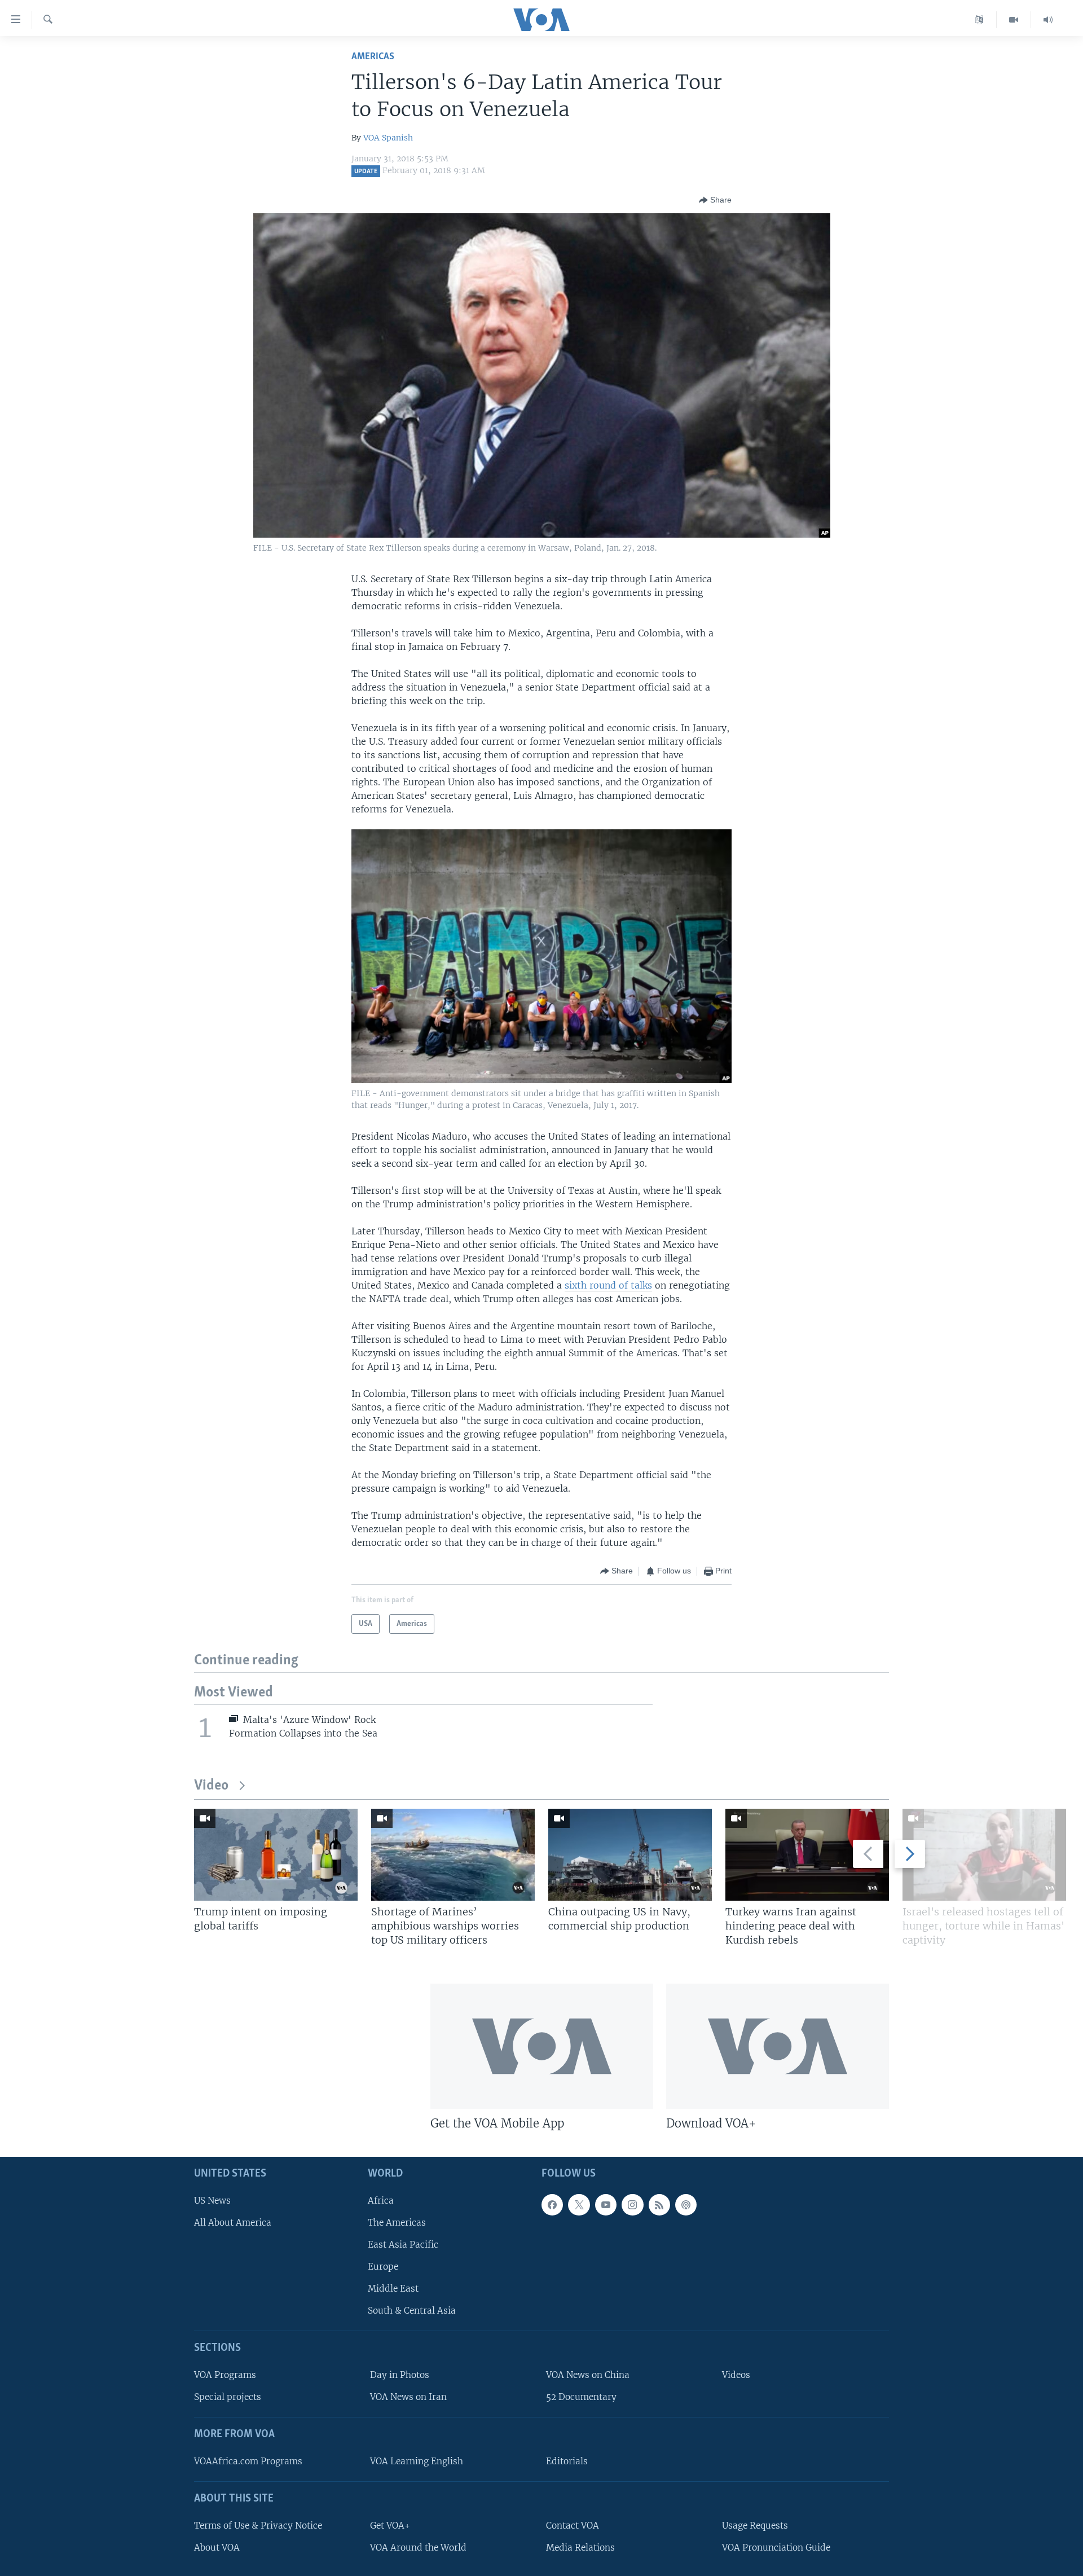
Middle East (393, 2289)
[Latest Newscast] (1048, 20)
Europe (383, 2267)
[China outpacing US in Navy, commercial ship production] (630, 1855)
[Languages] (979, 20)
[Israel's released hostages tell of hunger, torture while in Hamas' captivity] (984, 1855)
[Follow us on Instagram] (632, 2205)
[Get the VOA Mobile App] (542, 2046)
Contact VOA (573, 2526)
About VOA (217, 2548)
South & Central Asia (412, 2311)
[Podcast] (686, 2205)
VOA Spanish (388, 138)
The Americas (397, 2223)
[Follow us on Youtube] (606, 2205)
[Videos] (1014, 20)
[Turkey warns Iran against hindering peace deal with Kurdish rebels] (807, 1855)
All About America (233, 2223)
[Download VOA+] (778, 2046)
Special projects (228, 2397)
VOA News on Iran (408, 2397)
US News (212, 2201)
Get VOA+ (390, 2526)
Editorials (567, 2461)
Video (211, 1786)
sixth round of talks (608, 1285)
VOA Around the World (418, 2548)
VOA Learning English (417, 2461)
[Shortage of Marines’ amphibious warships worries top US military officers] (453, 1855)
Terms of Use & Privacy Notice (258, 2526)
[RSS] (659, 2205)
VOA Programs (225, 2375)
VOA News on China (588, 2375)
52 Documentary (581, 2397)
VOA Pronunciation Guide (776, 2548)
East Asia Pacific (403, 2245)
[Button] (715, 200)
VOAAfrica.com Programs (248, 2461)
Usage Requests (755, 2526)
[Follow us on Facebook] (552, 2205)
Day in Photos (400, 2375)
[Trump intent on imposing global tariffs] (276, 1855)
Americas (373, 57)
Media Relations (580, 2548)
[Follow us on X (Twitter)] (579, 2205)
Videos (736, 2375)
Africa (381, 2201)
